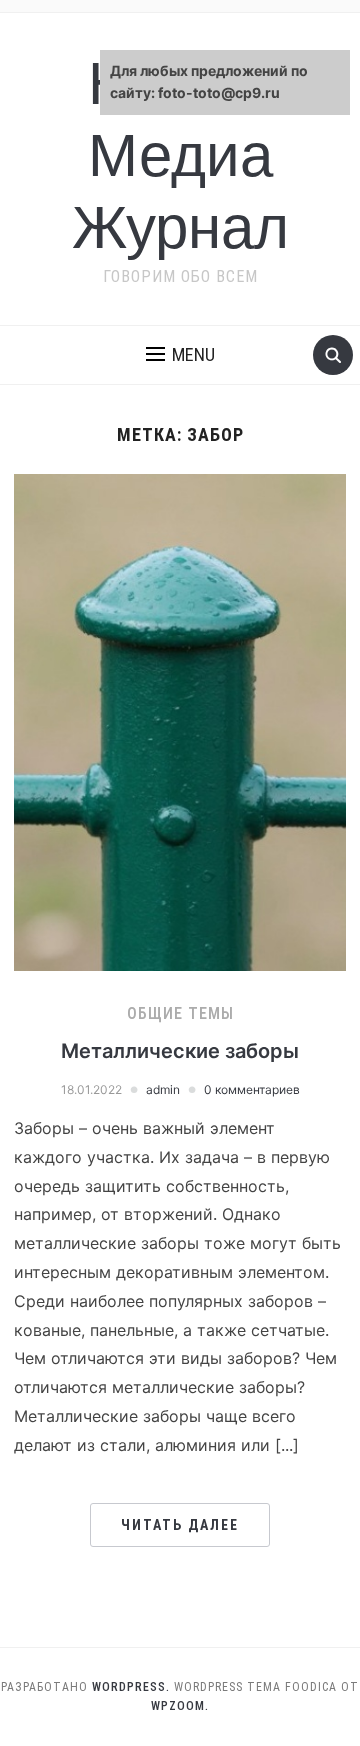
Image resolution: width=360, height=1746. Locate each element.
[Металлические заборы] (179, 721)
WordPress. (131, 1687)
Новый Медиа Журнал (180, 155)
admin (163, 1089)
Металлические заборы (180, 1051)
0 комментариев (252, 1089)
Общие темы (180, 1013)
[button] (180, 355)
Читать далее (180, 1525)
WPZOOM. (180, 1706)
